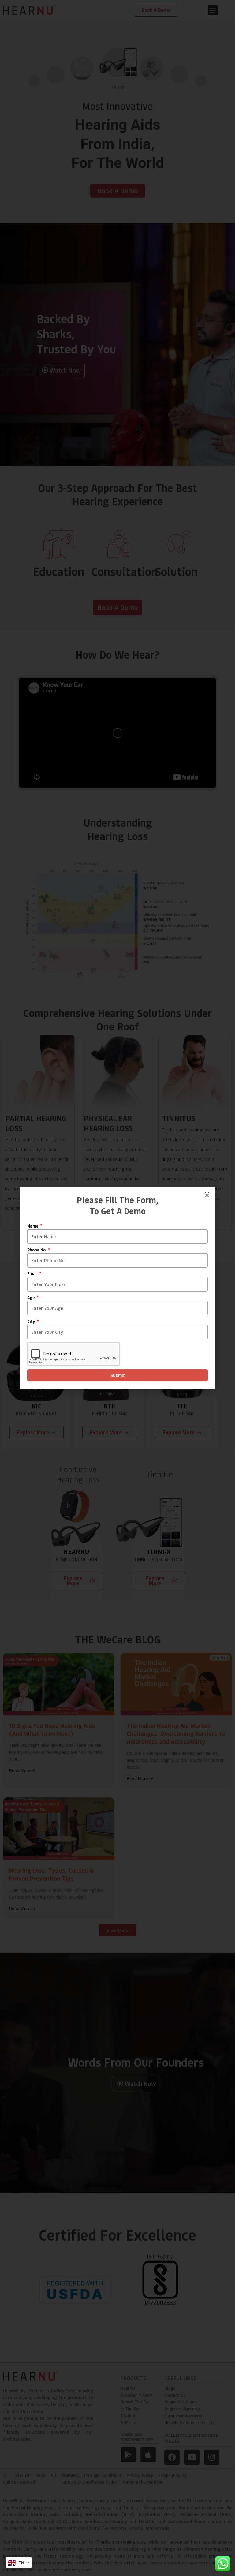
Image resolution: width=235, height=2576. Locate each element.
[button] (207, 1195)
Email (33, 1274)
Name (33, 1226)
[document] (117, 1288)
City (32, 1322)
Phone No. (37, 1250)
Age (32, 1298)
